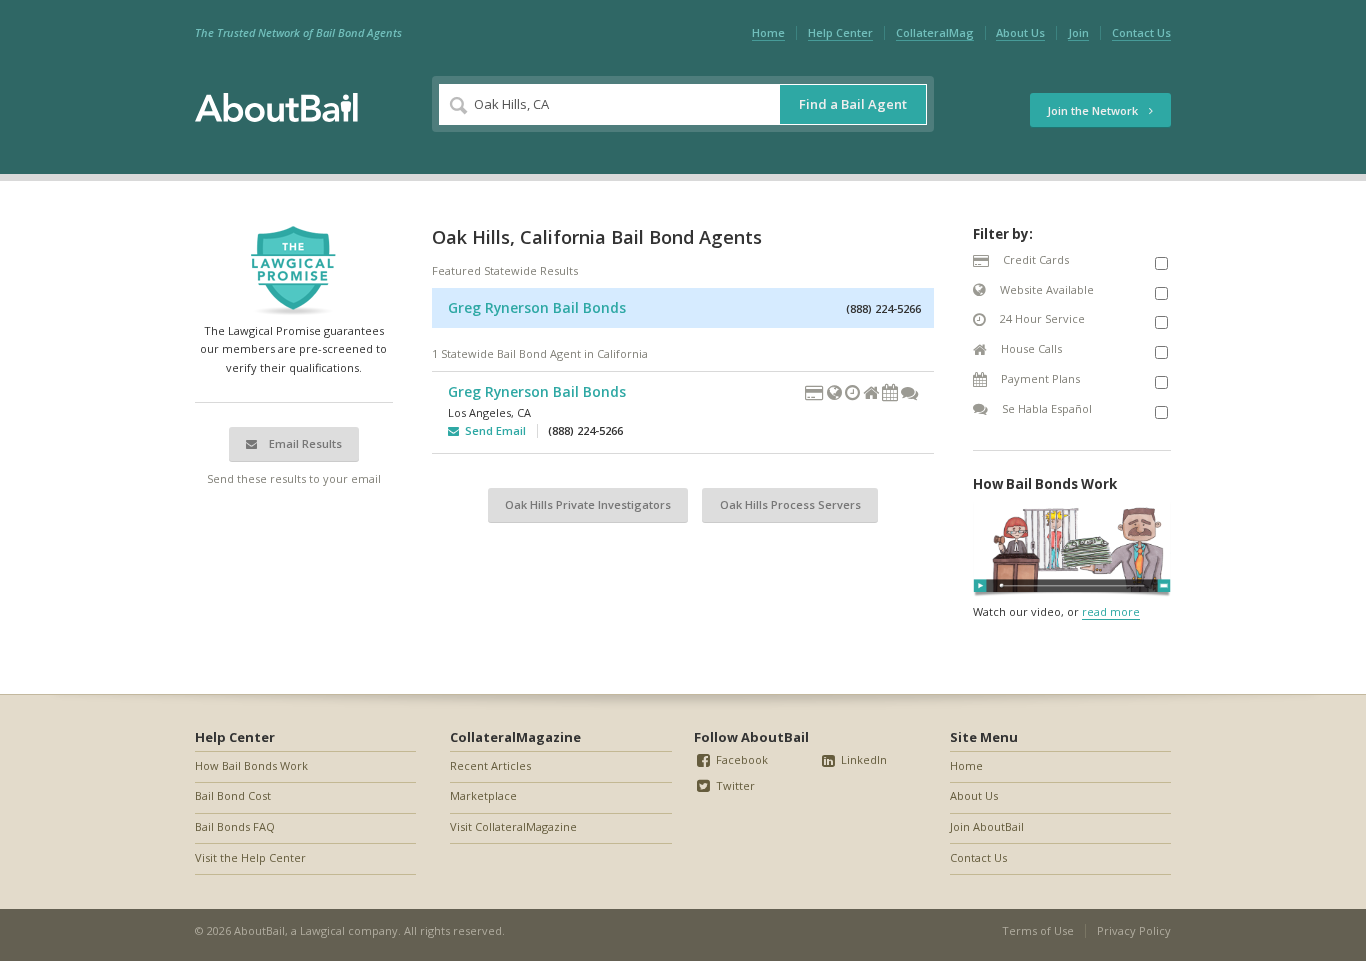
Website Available (1045, 289)
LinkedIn (862, 759)
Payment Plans (1039, 378)
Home (768, 32)
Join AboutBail (987, 826)
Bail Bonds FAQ (235, 826)
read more (1111, 611)
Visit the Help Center (250, 857)
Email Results (304, 443)
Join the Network (1094, 110)
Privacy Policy (1134, 930)
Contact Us (1141, 32)
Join (1078, 32)
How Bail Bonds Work (251, 765)
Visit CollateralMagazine (513, 826)
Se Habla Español (1045, 408)
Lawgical (322, 930)
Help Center (840, 32)
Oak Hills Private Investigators (588, 504)
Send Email (492, 430)
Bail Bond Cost (233, 795)
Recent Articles (490, 765)
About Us (1020, 32)
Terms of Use (1038, 930)
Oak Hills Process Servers (790, 504)
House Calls (1030, 348)
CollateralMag (935, 32)
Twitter (734, 785)
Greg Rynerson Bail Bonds (537, 307)
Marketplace (483, 795)
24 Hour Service (1041, 318)
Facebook (740, 759)
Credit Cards (1034, 259)
